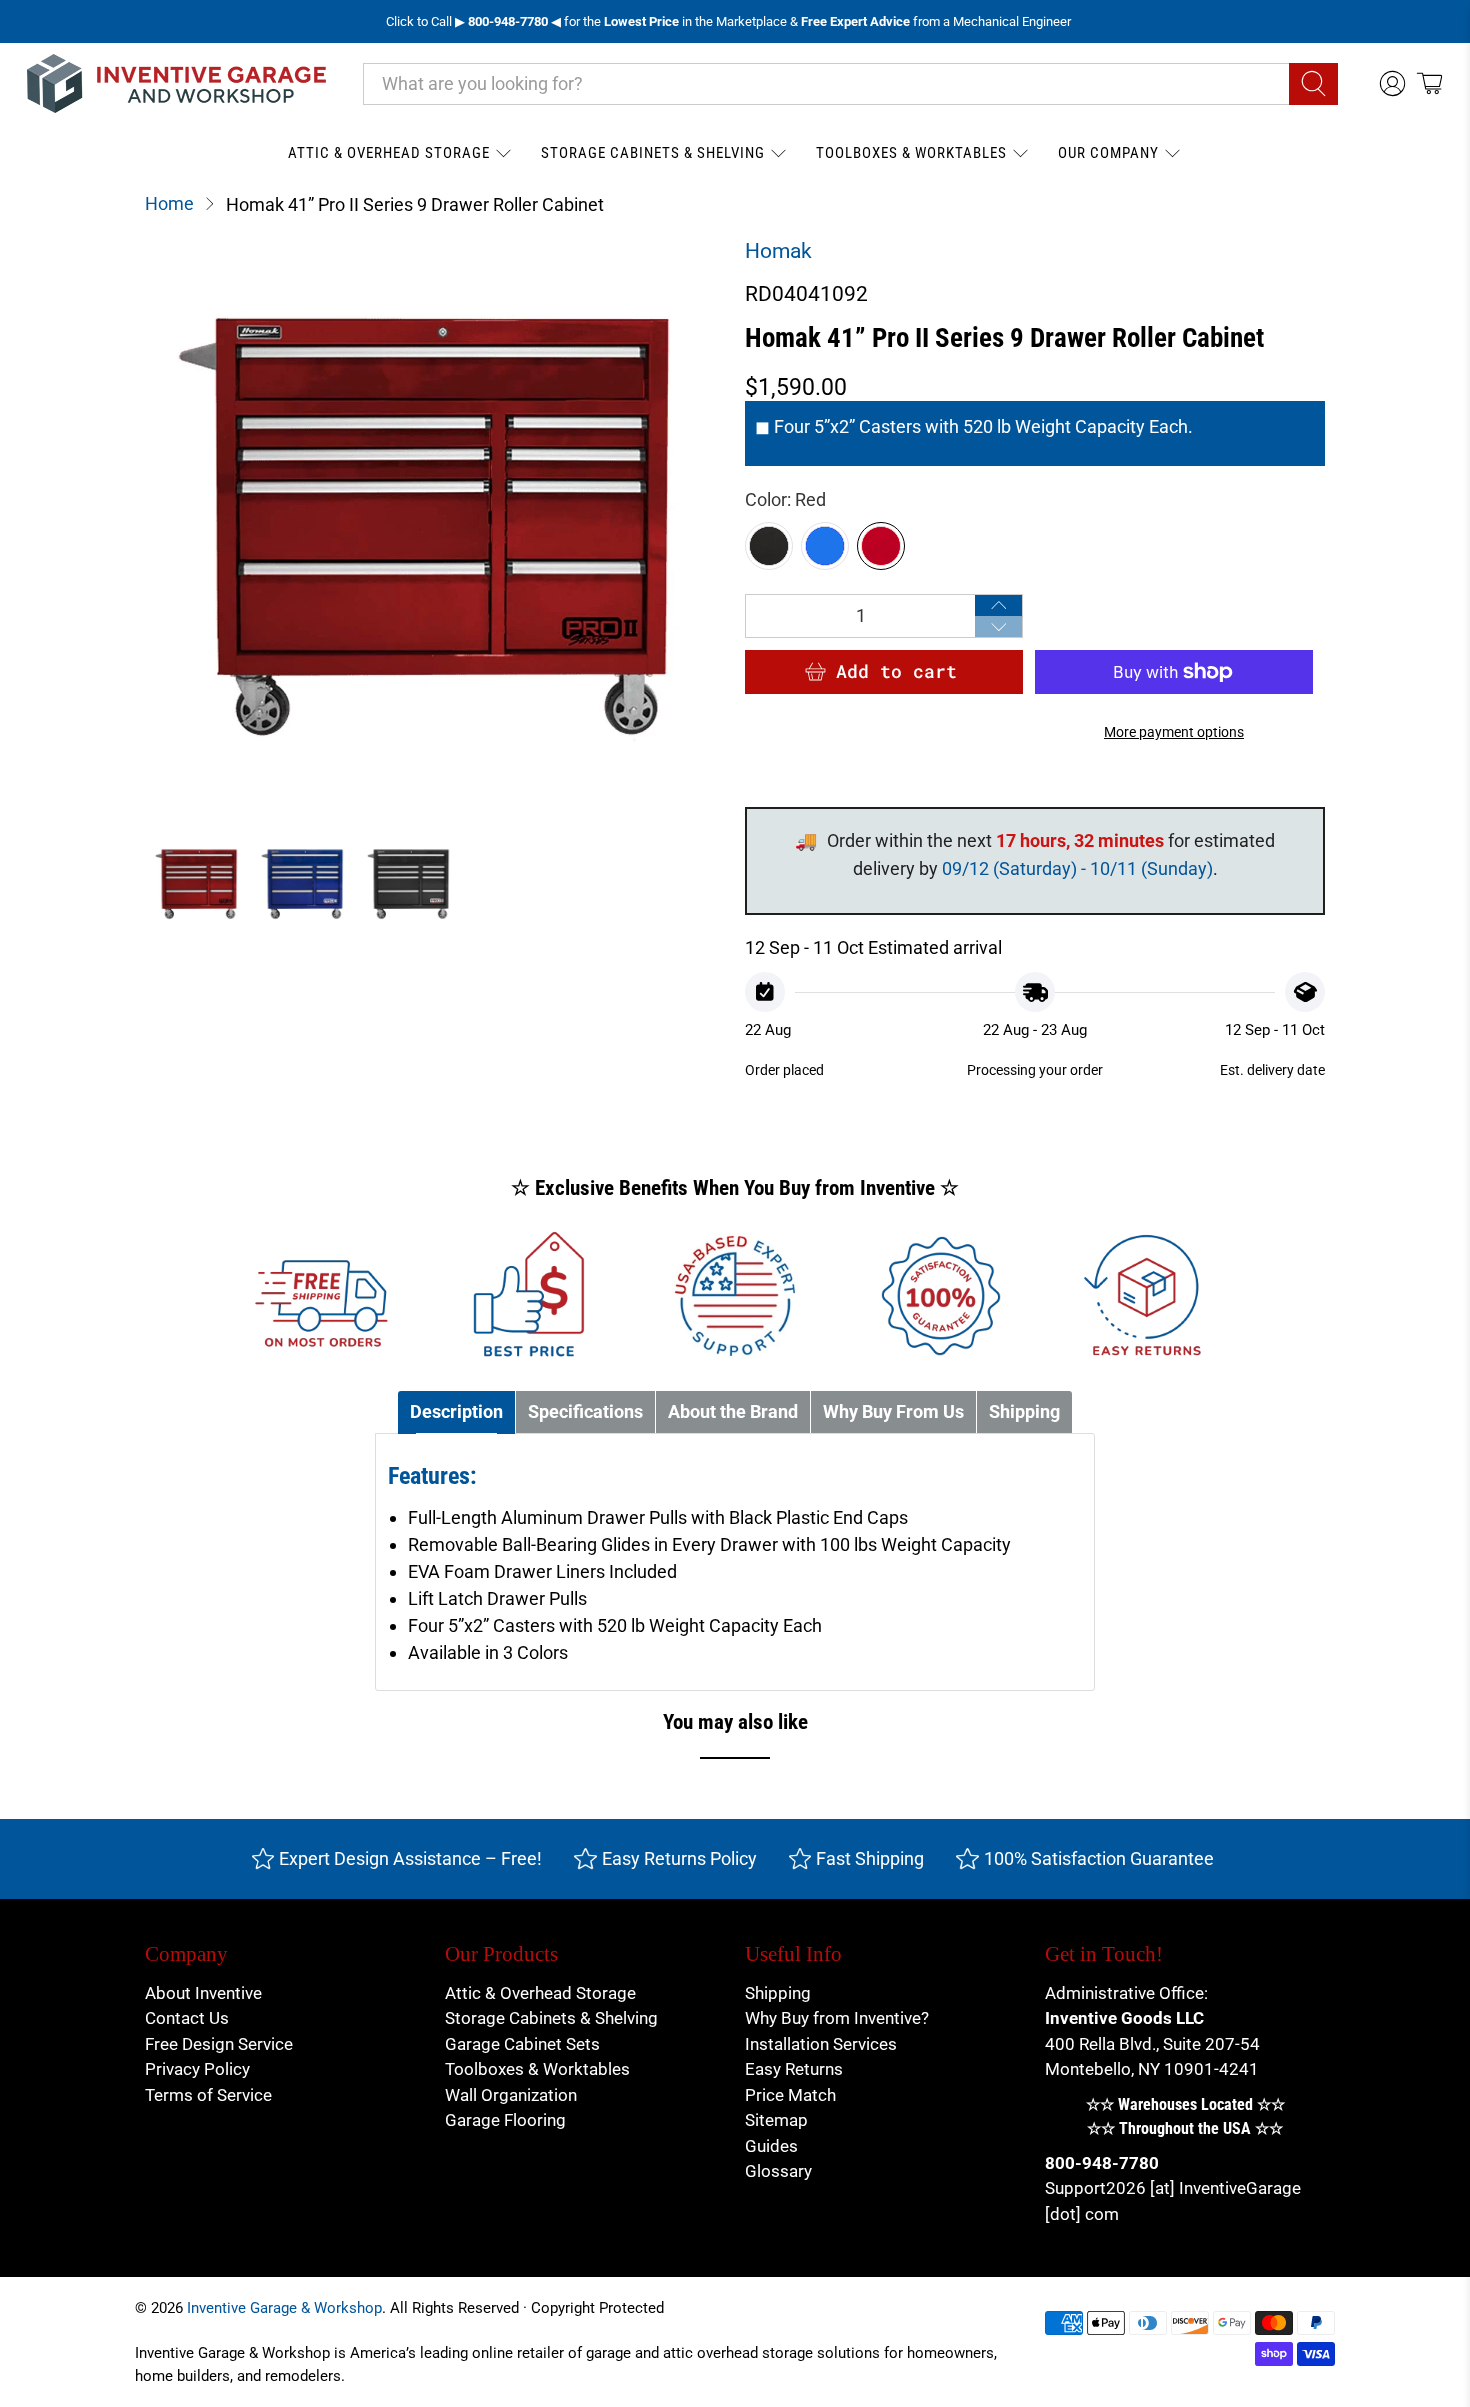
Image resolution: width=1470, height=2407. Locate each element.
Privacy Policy (197, 2069)
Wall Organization (511, 2095)
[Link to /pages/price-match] (529, 1296)
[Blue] (825, 546)
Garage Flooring (505, 2120)
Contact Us (187, 2018)
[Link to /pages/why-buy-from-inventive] (941, 1296)
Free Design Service (219, 2044)
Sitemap (776, 2120)
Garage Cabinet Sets (522, 2044)
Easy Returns (794, 2069)
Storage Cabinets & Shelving (653, 153)
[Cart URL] (1429, 83)
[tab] (456, 1412)
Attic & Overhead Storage (389, 153)
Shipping (778, 1993)
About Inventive (203, 1993)
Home (169, 204)
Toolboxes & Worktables (911, 153)
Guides (771, 2146)
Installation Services (821, 2044)
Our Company (1108, 153)
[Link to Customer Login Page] (1392, 83)
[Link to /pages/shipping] (324, 1296)
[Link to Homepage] (177, 83)
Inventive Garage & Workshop (284, 2308)
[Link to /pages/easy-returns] (1147, 1296)
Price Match (790, 2095)
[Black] (769, 546)
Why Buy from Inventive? (837, 2018)
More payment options (1174, 732)
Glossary (778, 2171)
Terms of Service (208, 2095)
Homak (778, 251)
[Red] (881, 546)
